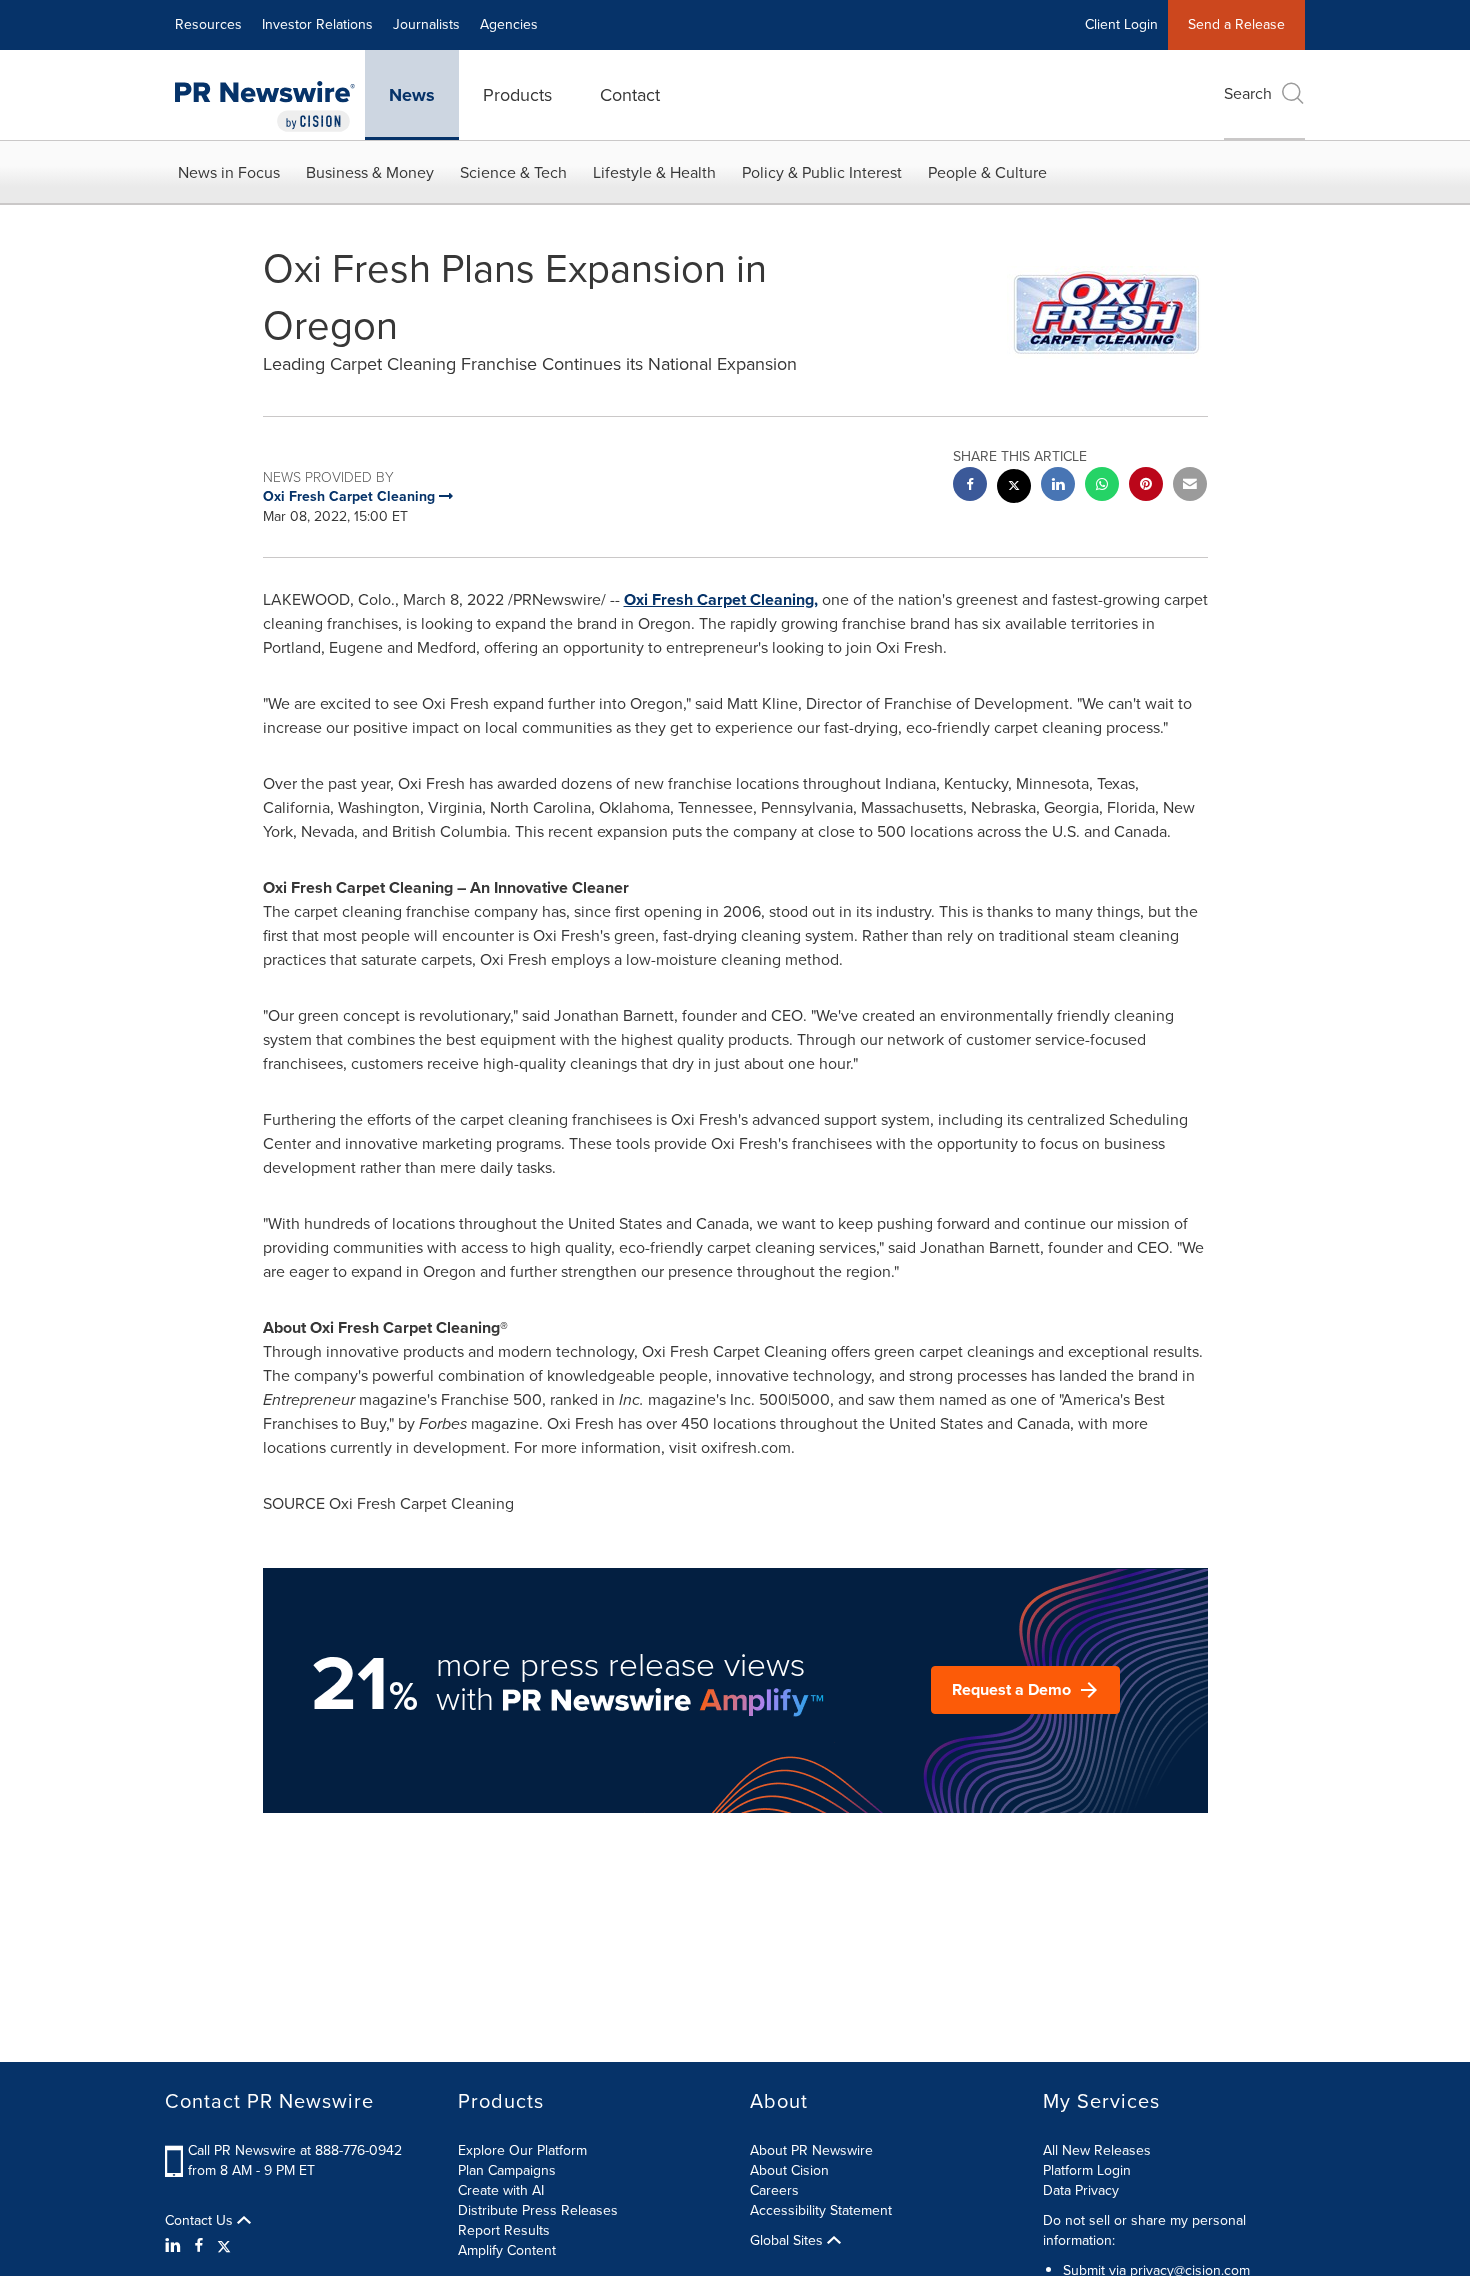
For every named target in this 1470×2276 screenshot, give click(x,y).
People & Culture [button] (987, 172)
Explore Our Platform (522, 2150)
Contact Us (201, 2221)
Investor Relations (317, 24)
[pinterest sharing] (1146, 486)
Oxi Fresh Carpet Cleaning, (721, 599)
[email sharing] (1190, 486)
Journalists (426, 24)
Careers (774, 2190)
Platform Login (1087, 2170)
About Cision (789, 2170)
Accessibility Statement (821, 2210)
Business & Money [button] (370, 172)
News (412, 95)
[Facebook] (199, 2246)
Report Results (504, 2230)
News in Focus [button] (229, 172)
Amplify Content (507, 2250)
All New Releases (1097, 2150)
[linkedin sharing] (1058, 486)
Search (1248, 93)
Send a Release (1236, 24)
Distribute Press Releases (538, 2210)
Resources (208, 24)
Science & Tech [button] (513, 172)
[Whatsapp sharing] (1102, 486)
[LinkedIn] (175, 2246)
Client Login (1121, 24)
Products (517, 95)
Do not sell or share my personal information (1144, 2230)
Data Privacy (1081, 2190)
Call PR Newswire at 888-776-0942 (295, 2150)
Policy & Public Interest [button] (822, 172)
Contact (630, 95)
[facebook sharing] (970, 486)
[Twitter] (224, 2246)
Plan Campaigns (507, 2170)
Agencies (509, 24)
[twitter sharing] (1014, 488)
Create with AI (501, 2190)
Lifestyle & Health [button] (654, 172)
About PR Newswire (811, 2150)
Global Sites (788, 2241)
